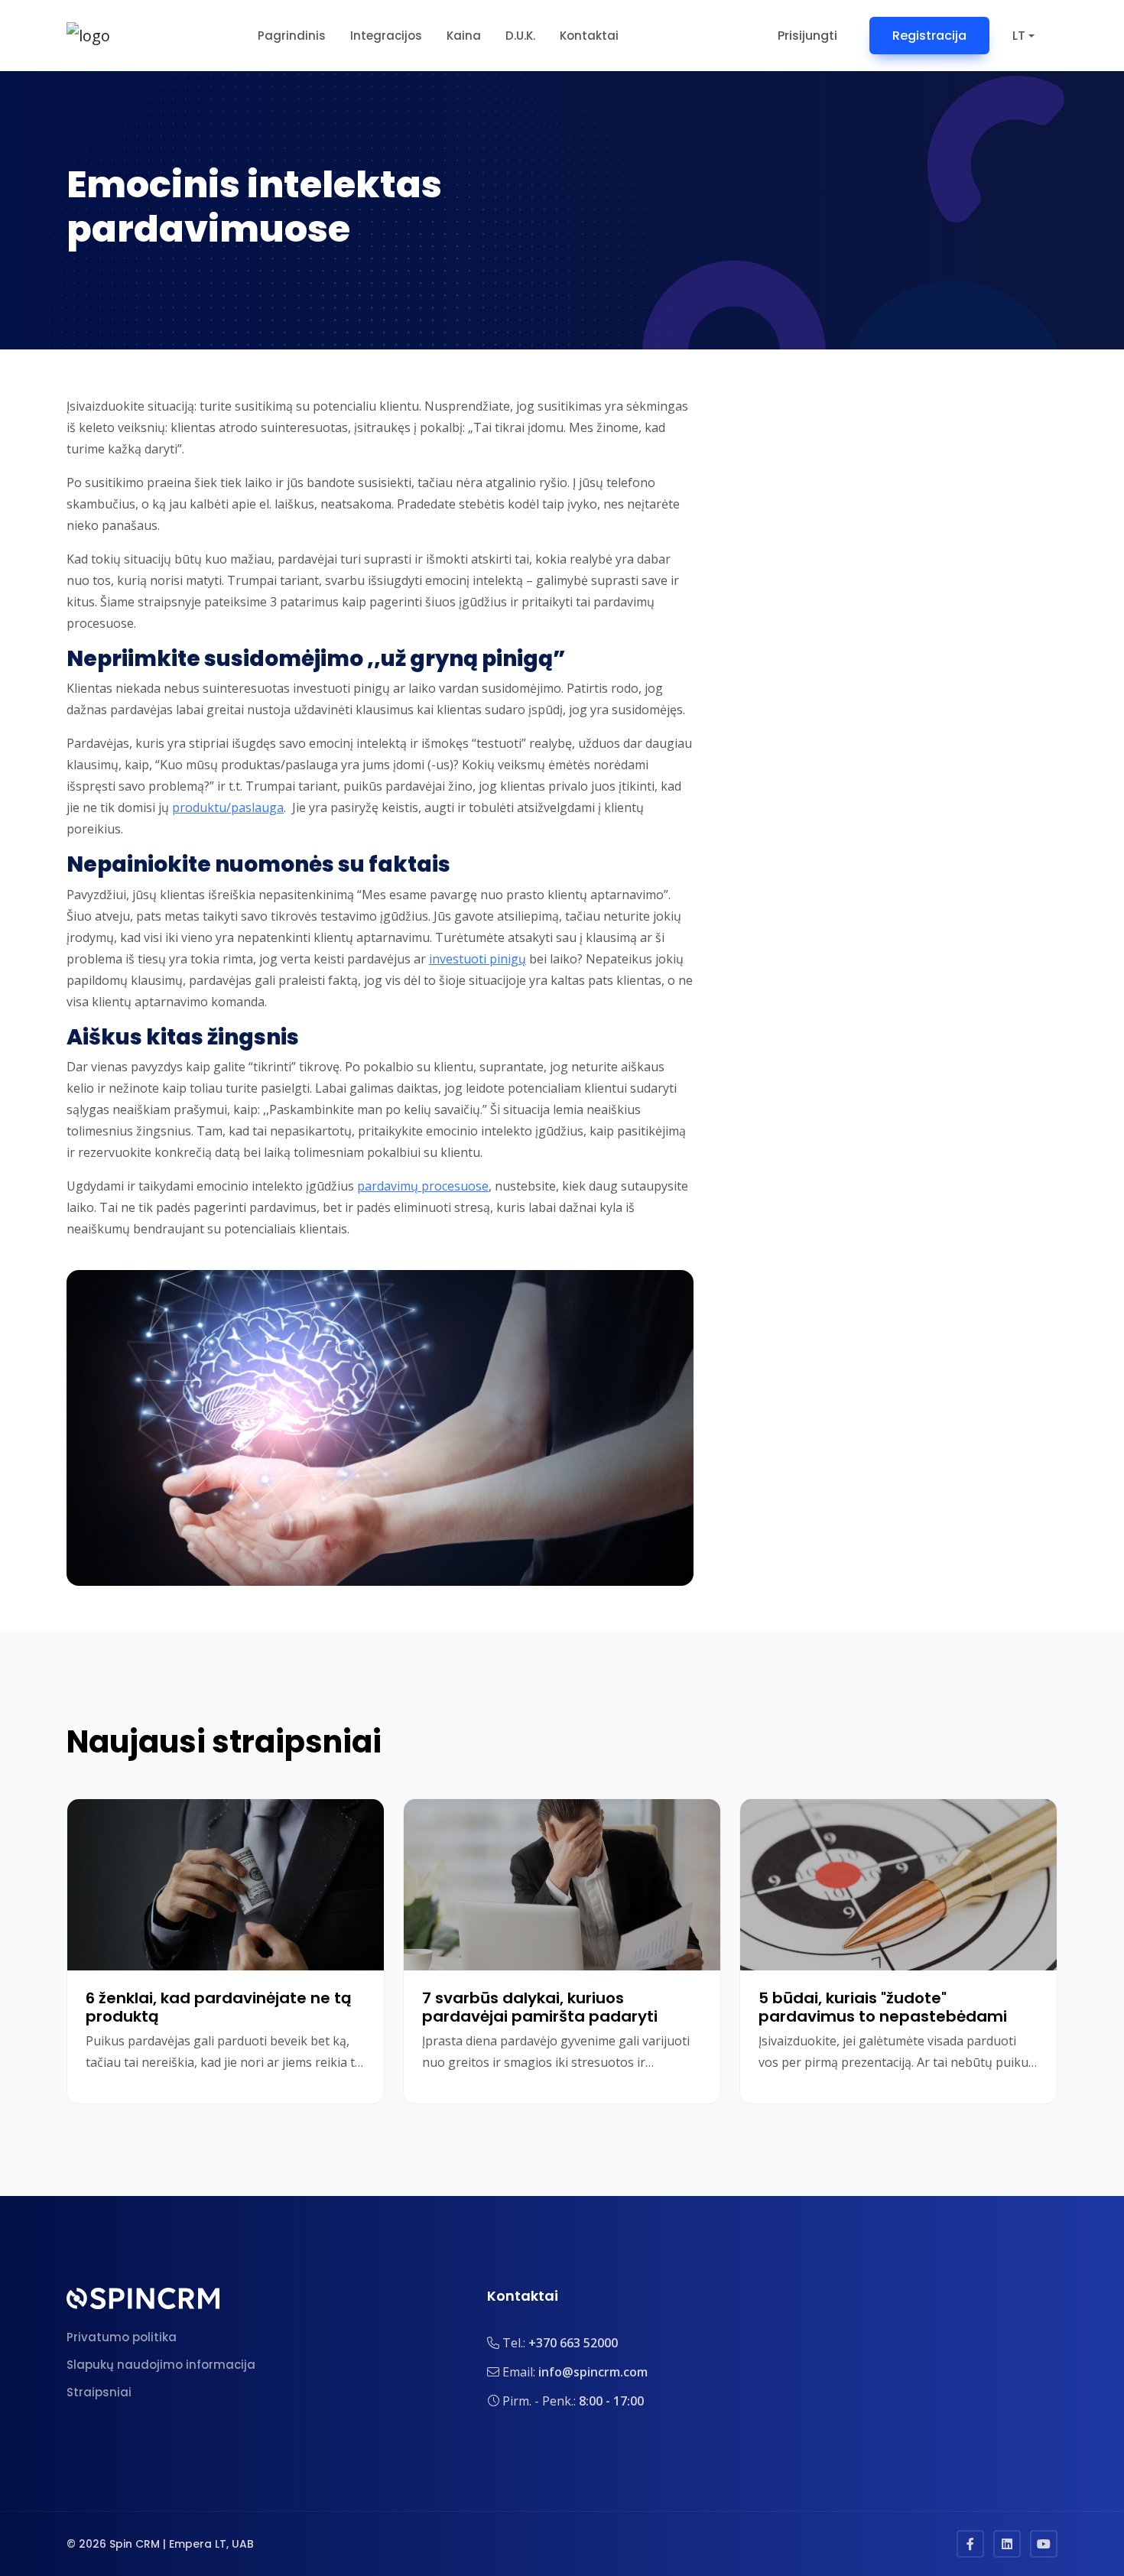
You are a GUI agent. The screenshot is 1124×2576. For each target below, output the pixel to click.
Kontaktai (589, 36)
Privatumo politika (122, 2337)
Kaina (464, 36)
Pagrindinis (292, 36)
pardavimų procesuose (423, 1186)
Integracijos (386, 36)
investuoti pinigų (478, 959)
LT (1019, 36)
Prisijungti (807, 36)
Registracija (929, 36)
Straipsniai (99, 2392)
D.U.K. (520, 36)
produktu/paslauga (228, 807)
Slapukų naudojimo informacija (161, 2365)
